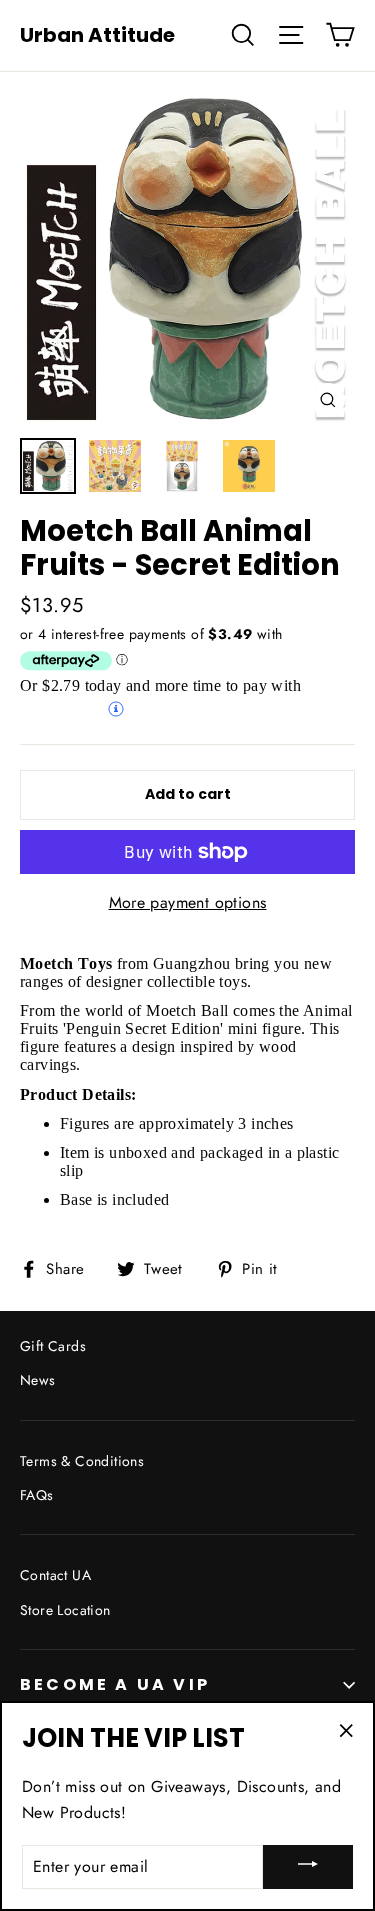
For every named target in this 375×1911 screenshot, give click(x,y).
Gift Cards (53, 1346)
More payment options (188, 902)
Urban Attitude (97, 35)
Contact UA (55, 1575)
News (38, 1380)
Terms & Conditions (82, 1461)
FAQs (37, 1495)
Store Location (65, 1610)
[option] (187, 259)
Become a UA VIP (115, 1684)
